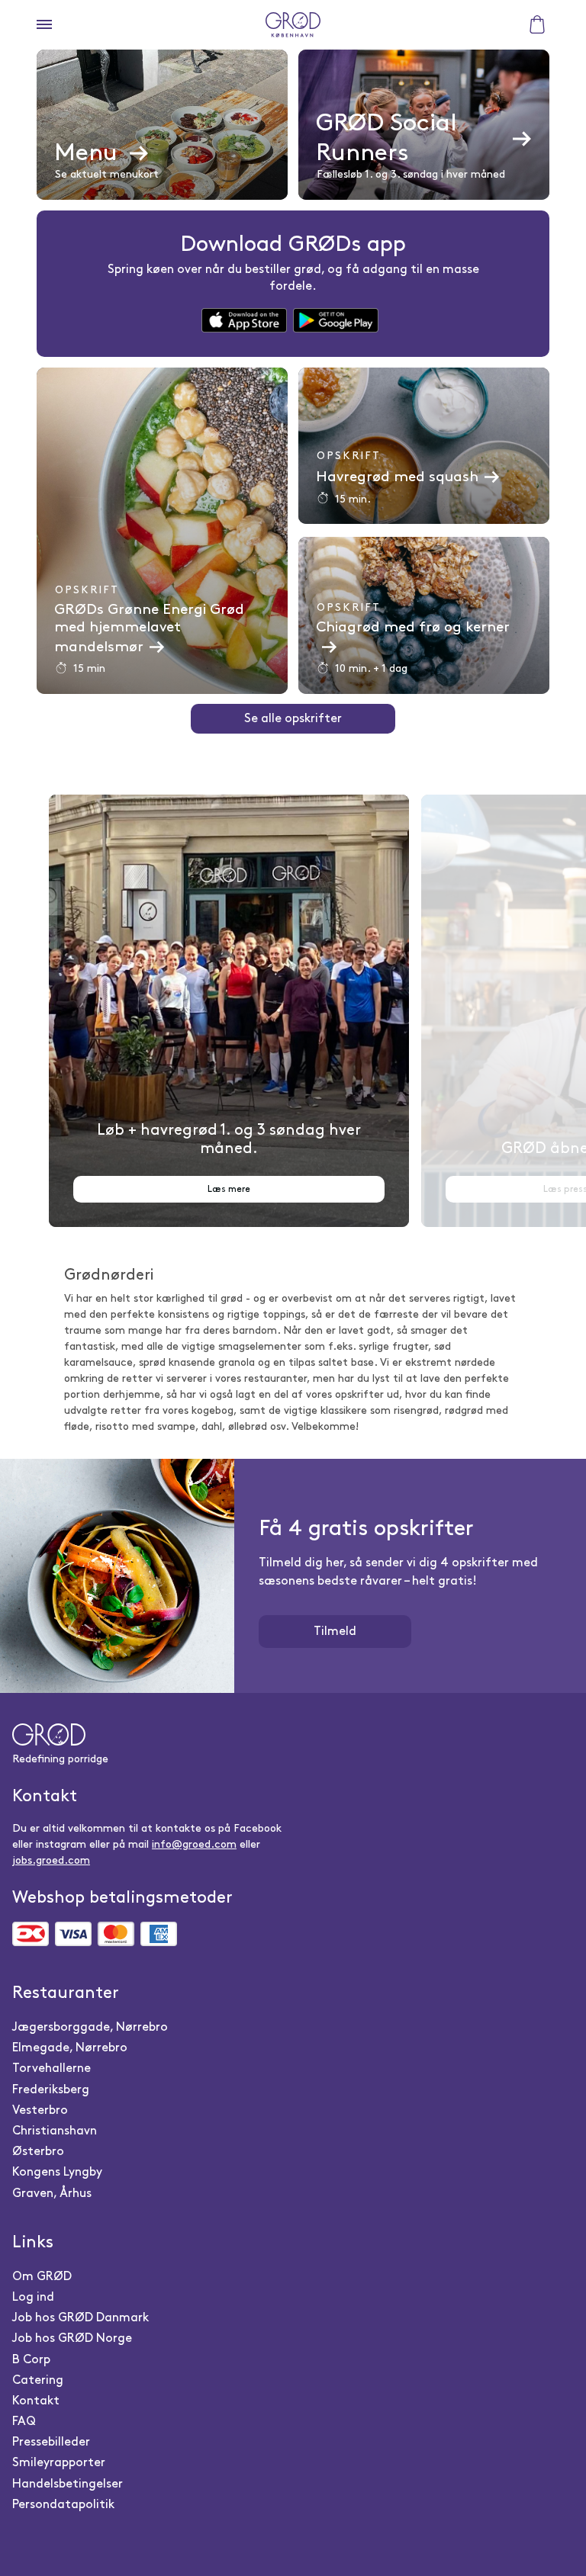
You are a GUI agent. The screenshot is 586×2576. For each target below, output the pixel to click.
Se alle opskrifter (293, 719)
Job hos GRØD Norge (72, 2338)
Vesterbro (40, 2110)
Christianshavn (55, 2131)
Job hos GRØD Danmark (80, 2318)
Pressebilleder (51, 2442)
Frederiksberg (51, 2090)
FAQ (24, 2422)
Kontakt (36, 2401)
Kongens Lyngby (57, 2172)
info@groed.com (194, 1844)
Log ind (33, 2297)
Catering (38, 2380)
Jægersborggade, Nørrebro (90, 2027)
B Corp (31, 2360)
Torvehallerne (52, 2069)
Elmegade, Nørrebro (70, 2048)
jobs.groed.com (51, 1860)
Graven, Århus (52, 2194)
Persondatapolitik (63, 2505)
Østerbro (38, 2152)
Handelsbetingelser (68, 2484)
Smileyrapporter (59, 2463)
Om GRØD (42, 2277)
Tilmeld (335, 1632)
